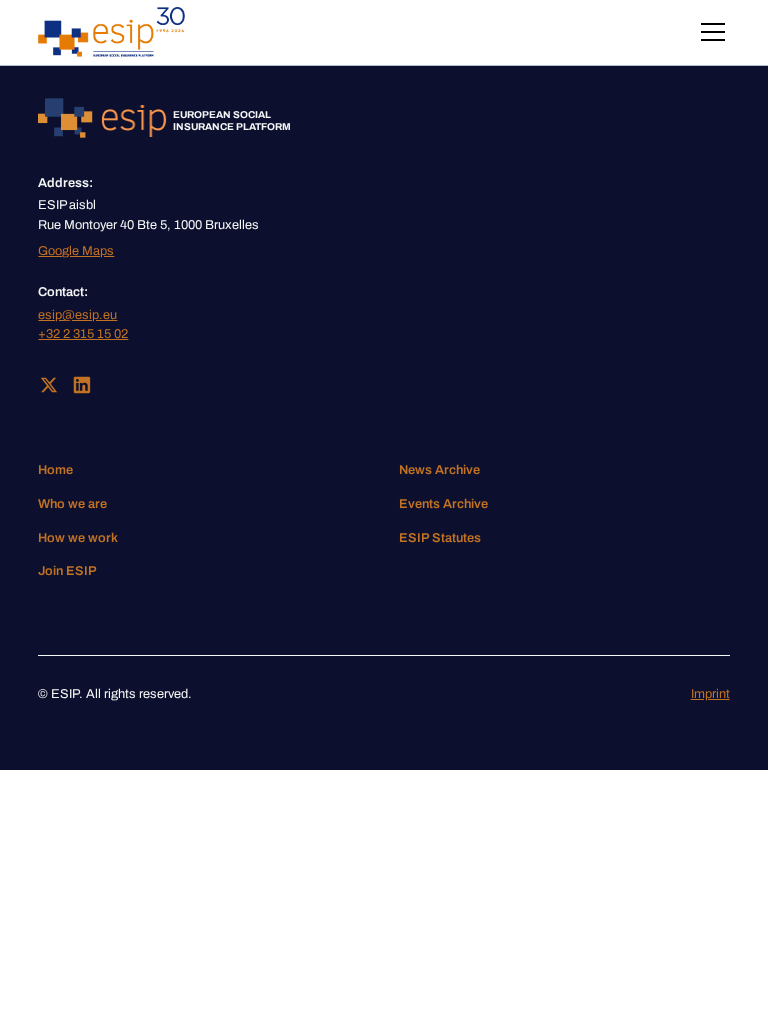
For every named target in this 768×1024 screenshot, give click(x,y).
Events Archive (443, 504)
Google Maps (76, 251)
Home (55, 470)
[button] (709, 32)
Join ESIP (67, 571)
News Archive (439, 470)
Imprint (710, 694)
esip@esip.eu (77, 315)
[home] (111, 32)
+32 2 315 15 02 (83, 334)
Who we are (72, 504)
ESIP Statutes (440, 538)
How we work (78, 538)
